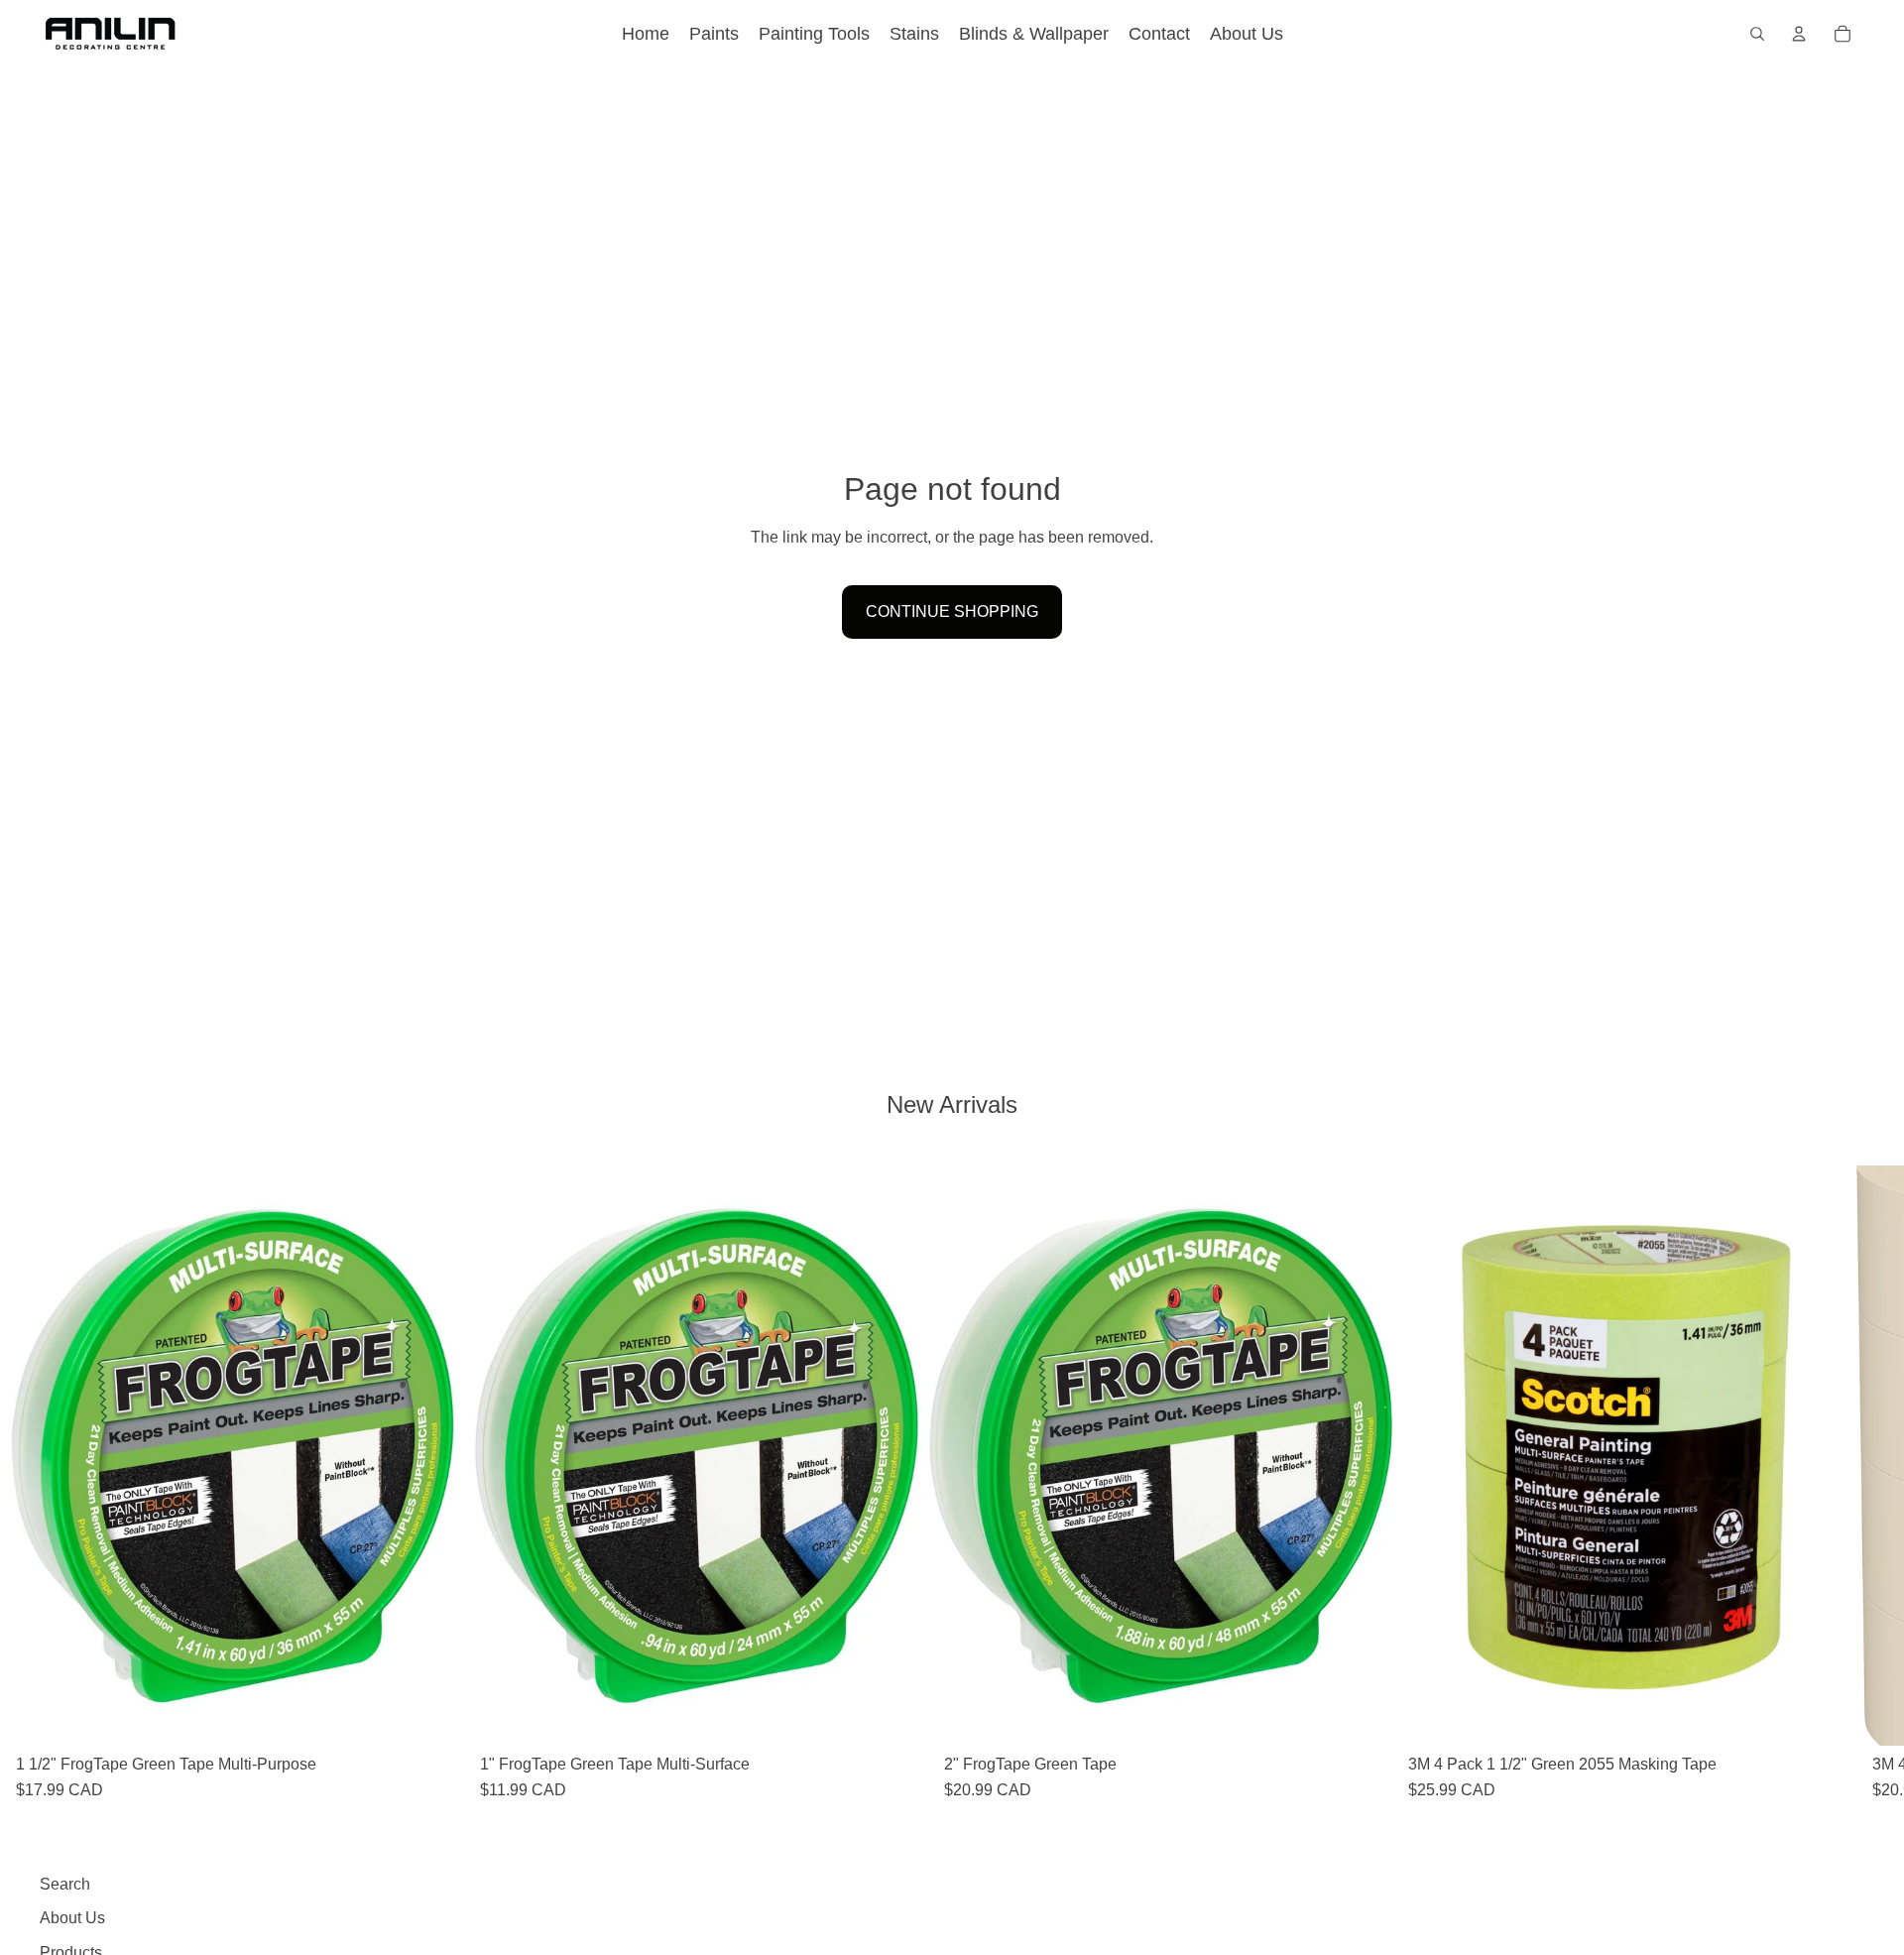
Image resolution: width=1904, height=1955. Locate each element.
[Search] (1757, 34)
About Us (72, 1918)
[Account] (1799, 34)
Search (65, 1884)
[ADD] (433, 1715)
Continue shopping (952, 611)
